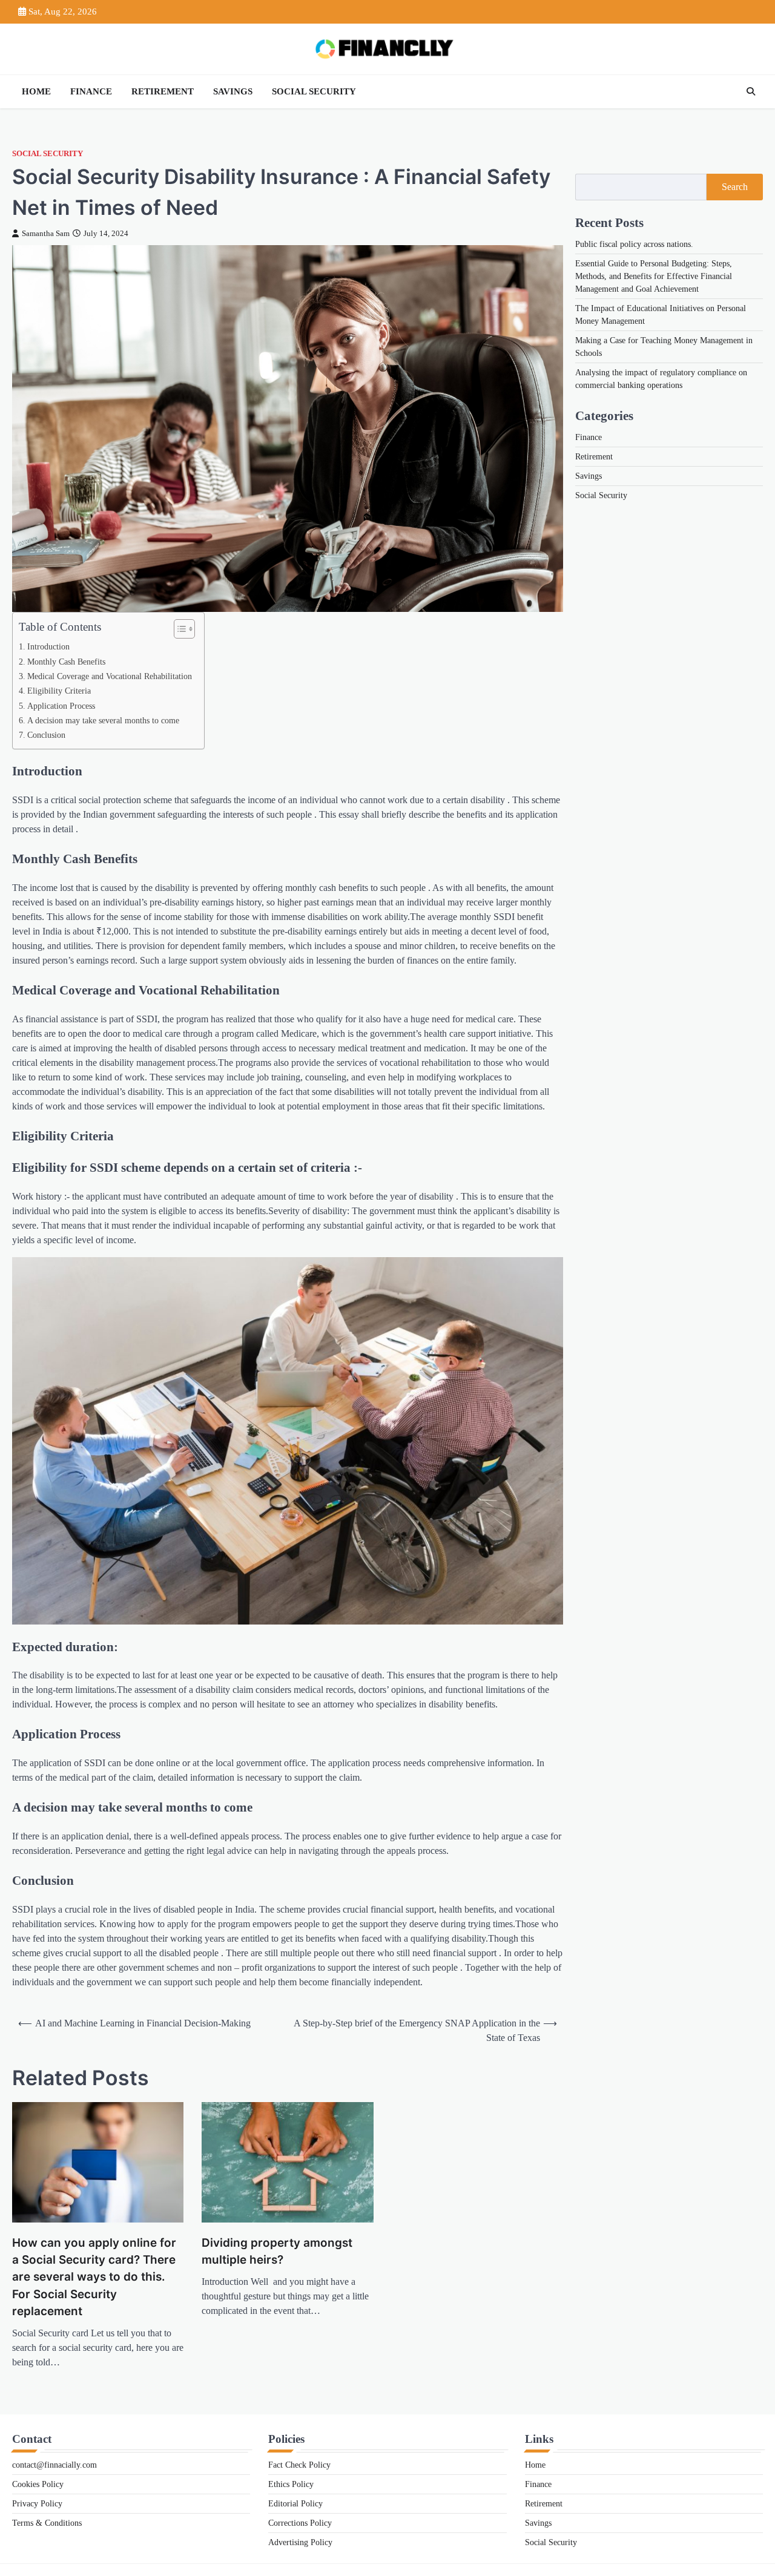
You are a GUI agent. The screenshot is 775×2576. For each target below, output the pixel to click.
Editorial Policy (295, 2504)
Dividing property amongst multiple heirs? (277, 2251)
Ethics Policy (291, 2484)
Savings (233, 91)
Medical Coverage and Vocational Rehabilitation (110, 676)
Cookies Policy (38, 2484)
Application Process (61, 706)
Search (735, 187)
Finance (91, 91)
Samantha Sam (46, 234)
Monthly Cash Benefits (66, 662)
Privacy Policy (37, 2504)
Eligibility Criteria (59, 691)
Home (36, 91)
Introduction (48, 646)
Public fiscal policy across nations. (634, 244)
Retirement (163, 91)
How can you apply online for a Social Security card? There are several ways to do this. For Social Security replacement (94, 2277)
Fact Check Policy (299, 2465)
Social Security (314, 91)
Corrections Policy (300, 2523)
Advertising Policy (300, 2542)
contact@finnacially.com (54, 2465)
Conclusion (46, 735)
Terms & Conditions (47, 2523)
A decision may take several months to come (103, 720)
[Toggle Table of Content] (178, 629)
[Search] (751, 91)
